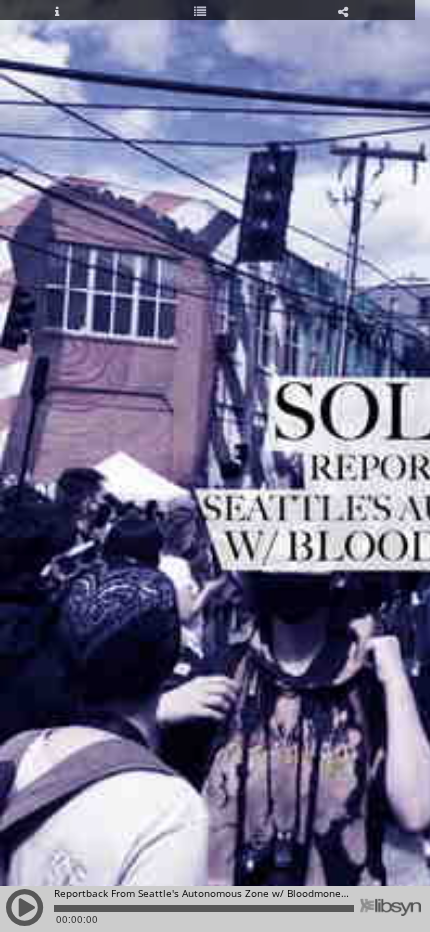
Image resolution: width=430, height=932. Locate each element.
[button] (25, 917)
